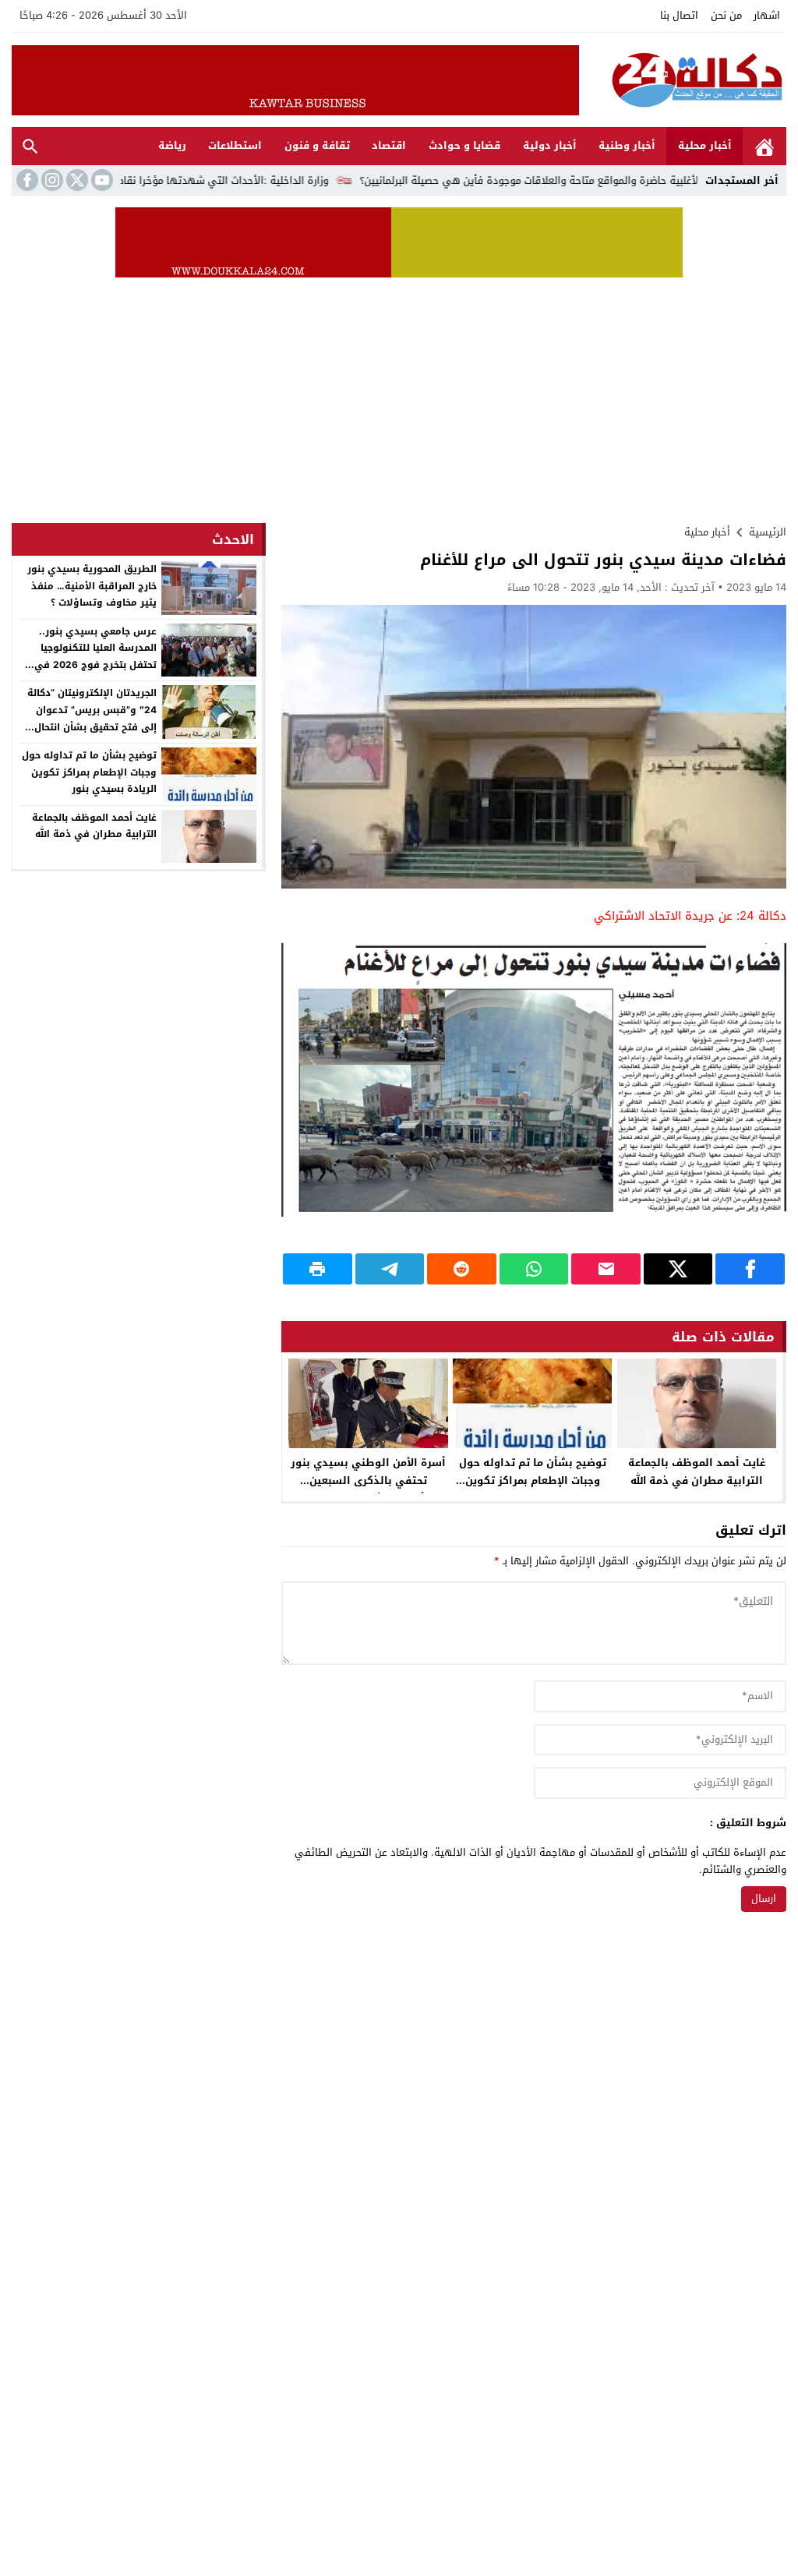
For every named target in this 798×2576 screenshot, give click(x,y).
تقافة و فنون (317, 145)
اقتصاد (389, 145)
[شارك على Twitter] (678, 1269)
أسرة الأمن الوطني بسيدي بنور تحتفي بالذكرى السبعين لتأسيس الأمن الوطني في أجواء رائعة (368, 1489)
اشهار (767, 15)
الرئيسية (764, 146)
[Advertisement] (399, 394)
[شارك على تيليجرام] (390, 1269)
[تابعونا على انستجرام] (51, 180)
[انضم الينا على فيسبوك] (26, 180)
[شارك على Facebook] (750, 1269)
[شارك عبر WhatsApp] (534, 1269)
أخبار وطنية (627, 145)
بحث (30, 146)
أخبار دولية (550, 145)
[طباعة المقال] (318, 1269)
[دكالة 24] (683, 80)
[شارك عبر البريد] (606, 1269)
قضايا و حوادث (464, 145)
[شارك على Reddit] (462, 1269)
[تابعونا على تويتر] (76, 180)
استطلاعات (235, 145)
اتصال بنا (679, 15)
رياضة (172, 145)
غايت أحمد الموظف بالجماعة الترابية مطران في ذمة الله (697, 1472)
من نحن (726, 15)
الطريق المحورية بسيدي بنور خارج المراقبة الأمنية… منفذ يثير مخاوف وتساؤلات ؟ (92, 586)
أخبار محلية (705, 145)
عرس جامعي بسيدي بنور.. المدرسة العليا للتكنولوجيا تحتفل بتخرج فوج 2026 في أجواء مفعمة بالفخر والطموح (93, 657)
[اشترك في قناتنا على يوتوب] (101, 180)
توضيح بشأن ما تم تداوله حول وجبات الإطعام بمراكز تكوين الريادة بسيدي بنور (533, 1481)
